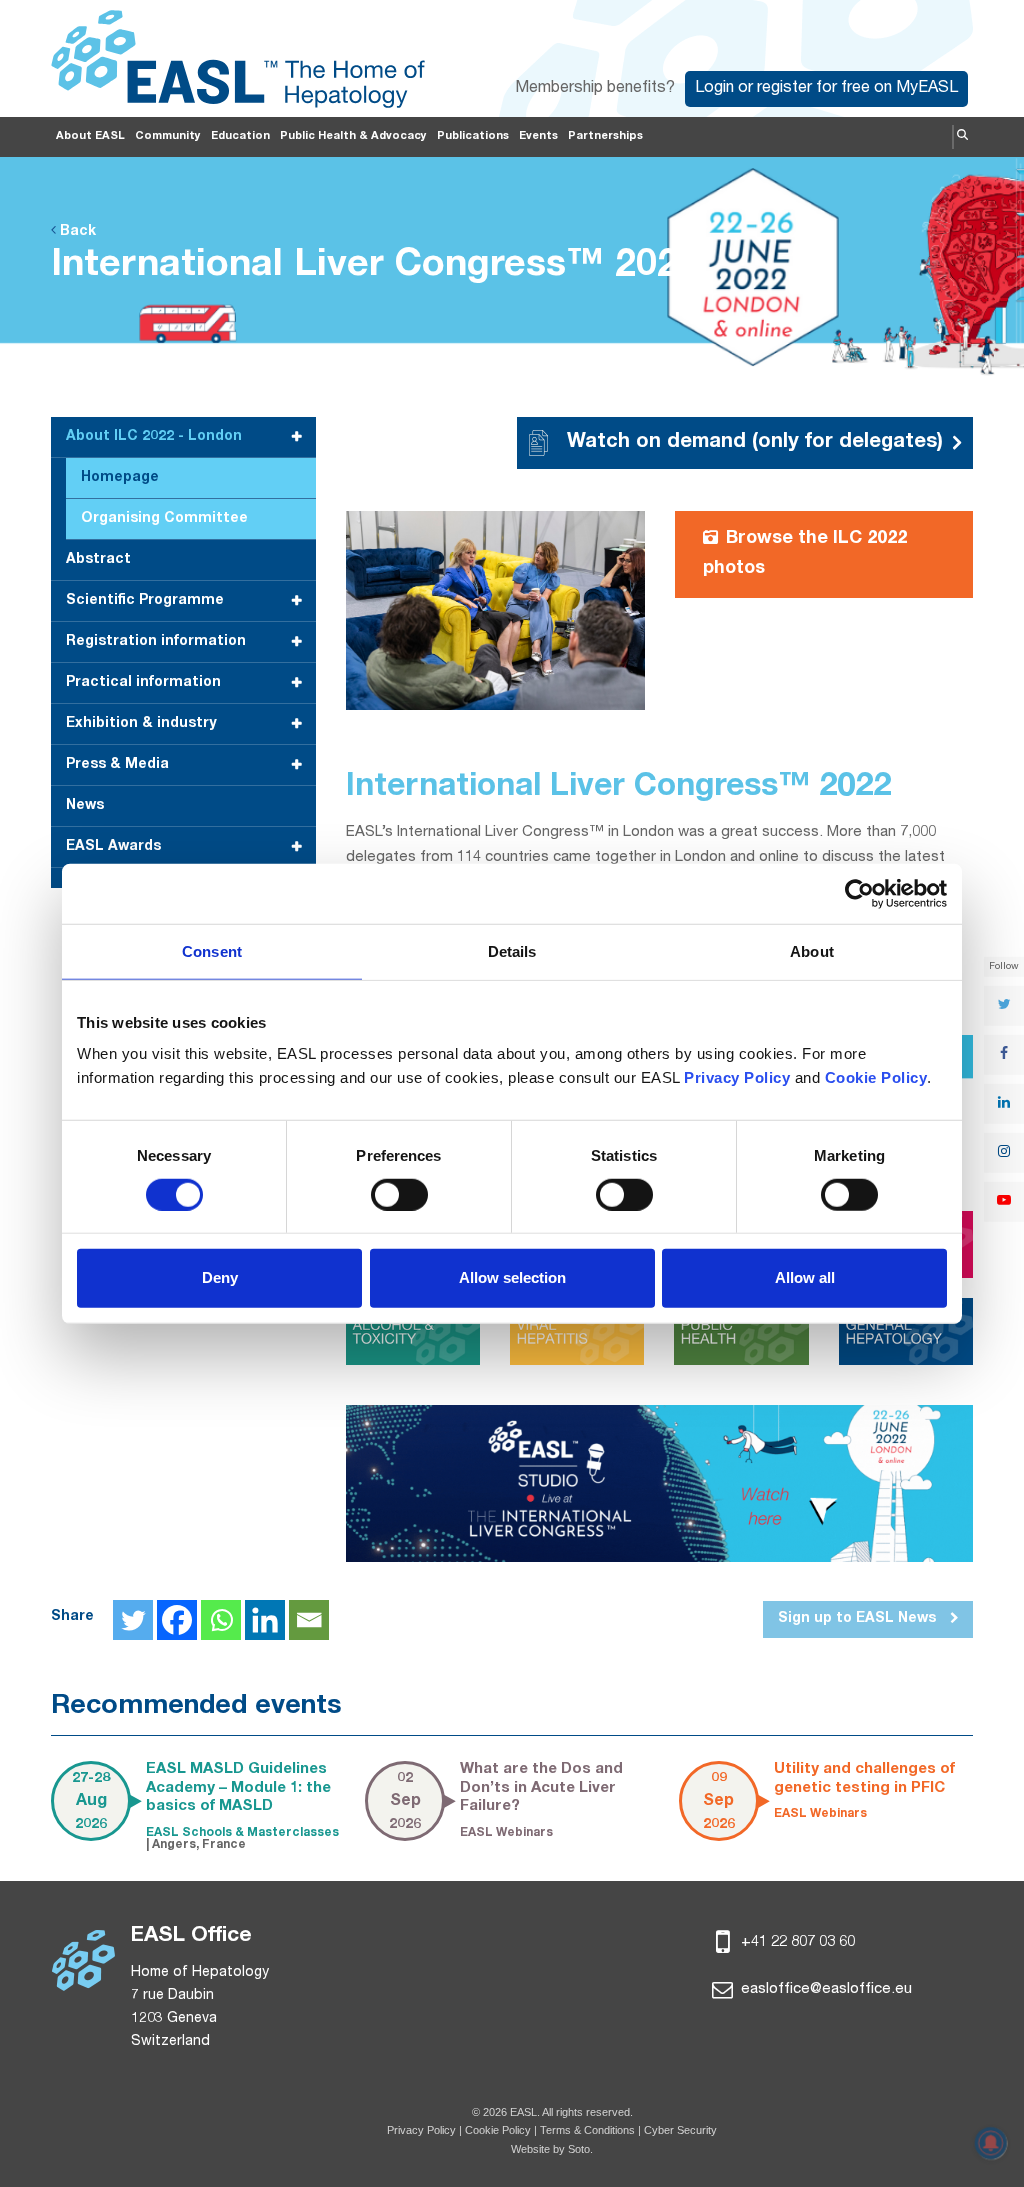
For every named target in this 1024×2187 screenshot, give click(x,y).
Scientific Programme (145, 601)
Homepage (120, 478)
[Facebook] (177, 1620)
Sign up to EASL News (859, 1619)
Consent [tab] (212, 950)
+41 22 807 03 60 (796, 1942)
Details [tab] (512, 950)
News (85, 806)
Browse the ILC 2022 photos (805, 554)
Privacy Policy (421, 2130)
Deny (220, 1277)
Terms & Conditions (587, 2130)
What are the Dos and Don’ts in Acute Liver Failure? (541, 1788)
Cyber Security (680, 2130)
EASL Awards (113, 847)
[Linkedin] (265, 1620)
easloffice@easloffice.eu (824, 1989)
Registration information (156, 642)
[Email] (309, 1620)
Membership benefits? (595, 89)
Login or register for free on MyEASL (826, 89)
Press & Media (117, 765)
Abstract (98, 560)
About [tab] (812, 950)
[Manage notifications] (991, 2143)
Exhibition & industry (141, 724)
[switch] (399, 1195)
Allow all (805, 1277)
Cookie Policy (499, 2130)
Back (76, 232)
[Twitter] (133, 1620)
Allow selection (512, 1277)
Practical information (143, 683)
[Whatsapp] (221, 1620)
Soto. (580, 2149)
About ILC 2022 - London (154, 437)
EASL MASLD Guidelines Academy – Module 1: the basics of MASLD (238, 1788)
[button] (962, 137)
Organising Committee (164, 519)
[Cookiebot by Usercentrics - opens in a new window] (859, 893)
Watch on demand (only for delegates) (755, 443)
